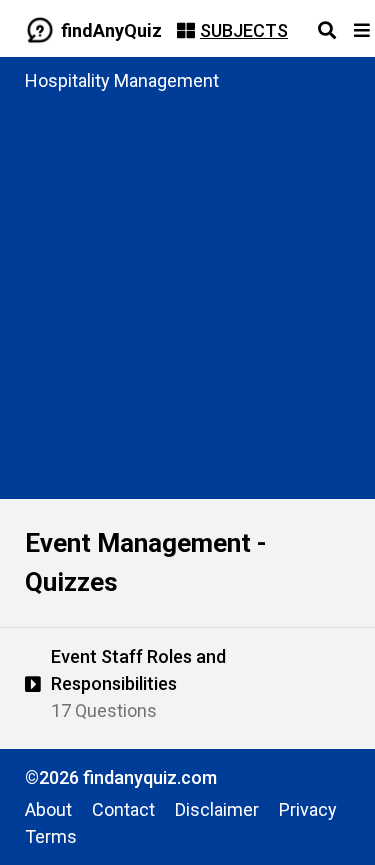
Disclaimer (217, 809)
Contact (123, 809)
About (48, 809)
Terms (51, 836)
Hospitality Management (122, 80)
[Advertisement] (187, 291)
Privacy (308, 809)
